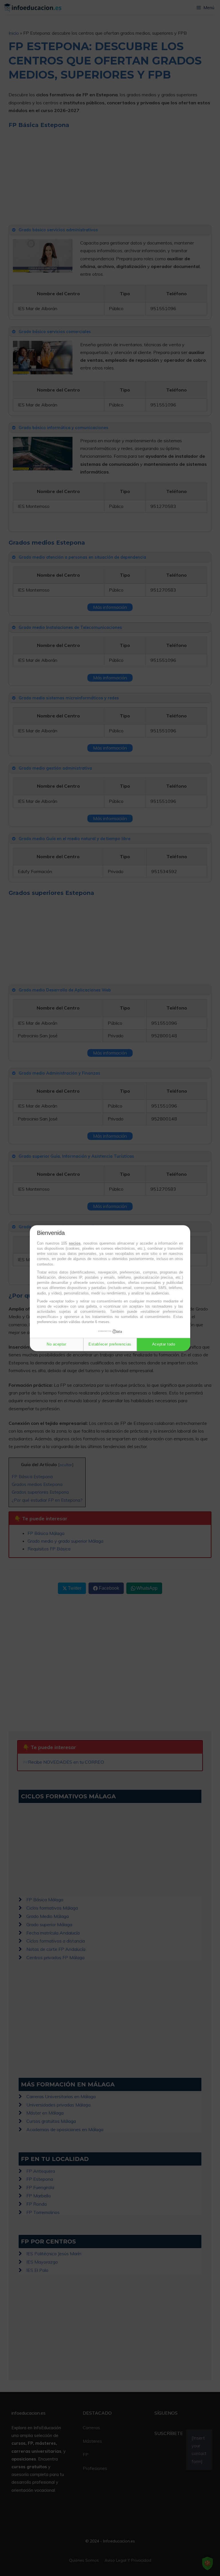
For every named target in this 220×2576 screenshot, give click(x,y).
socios (75, 1243)
